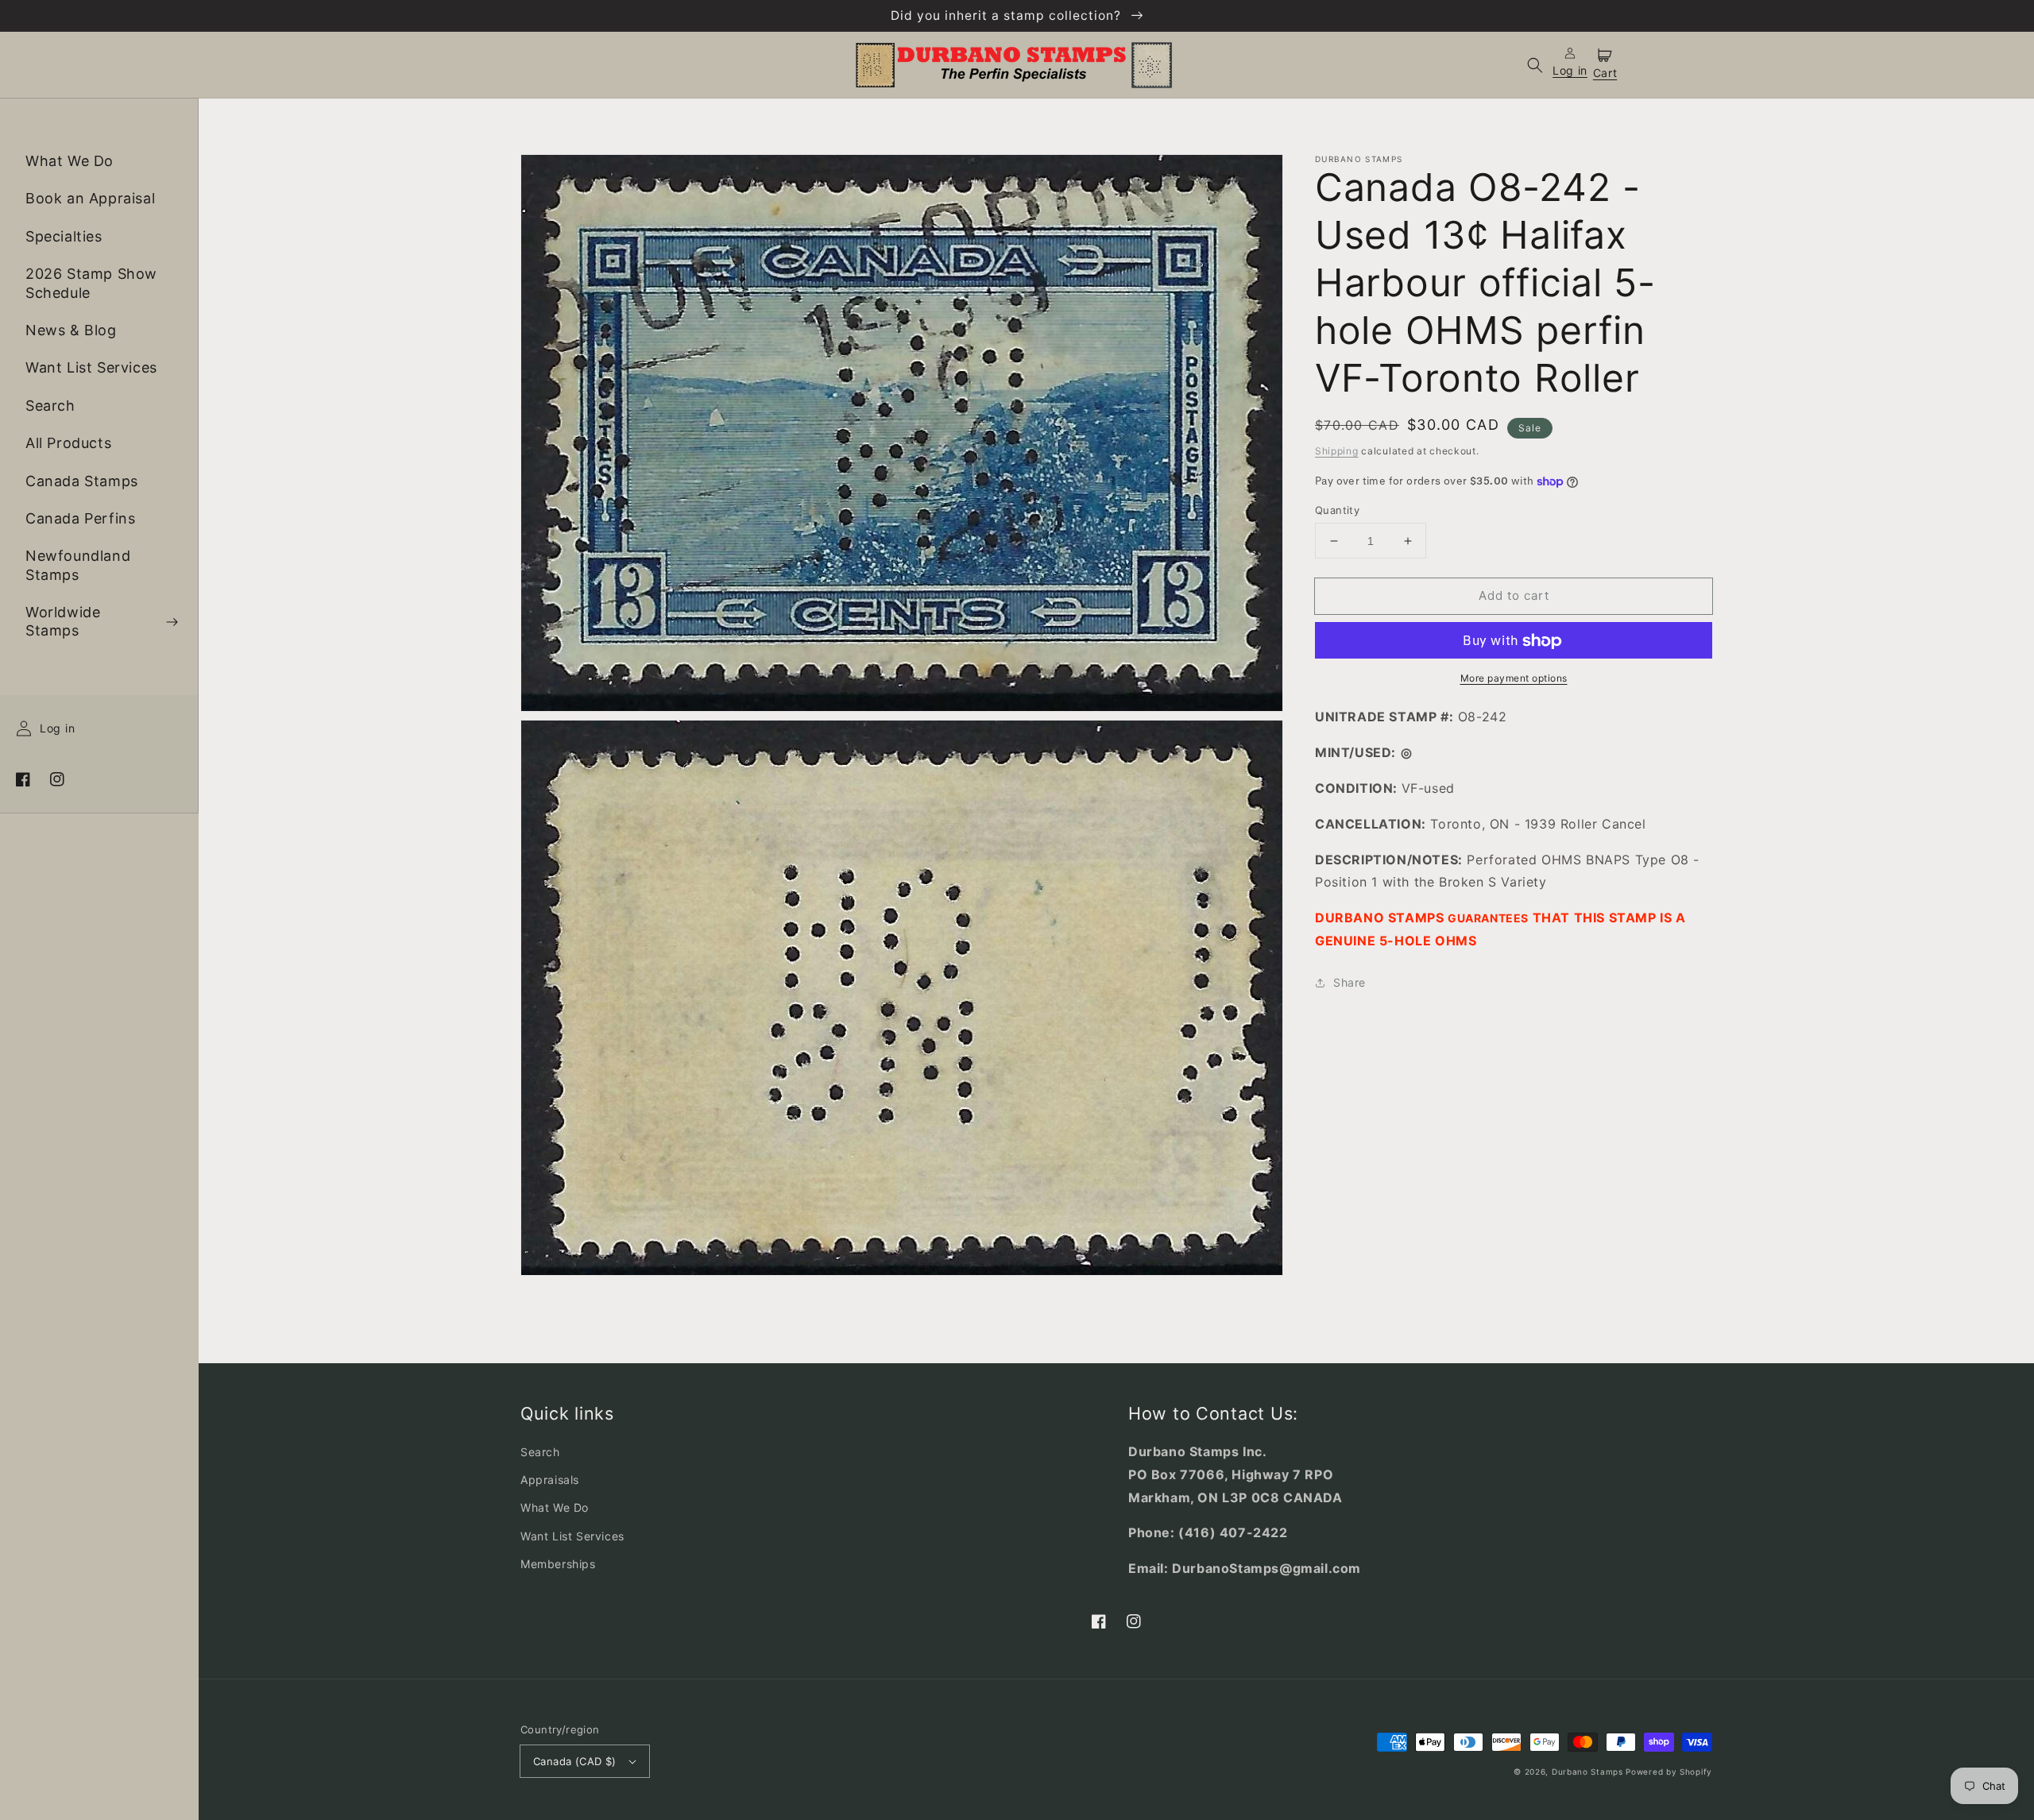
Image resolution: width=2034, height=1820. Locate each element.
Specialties (64, 236)
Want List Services (91, 368)
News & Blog (71, 330)
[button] (1535, 65)
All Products (68, 444)
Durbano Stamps (1587, 1772)
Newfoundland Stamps (78, 566)
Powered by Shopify (1669, 1772)
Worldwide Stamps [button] (63, 622)
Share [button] (1350, 982)
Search (50, 406)
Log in (57, 729)
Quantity (1337, 510)
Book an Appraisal (90, 199)
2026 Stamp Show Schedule (91, 284)
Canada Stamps (82, 481)
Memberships (558, 1564)
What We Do (70, 161)
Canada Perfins (80, 518)
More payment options (1514, 679)
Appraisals (550, 1480)
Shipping (1337, 451)
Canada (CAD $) (575, 1761)
